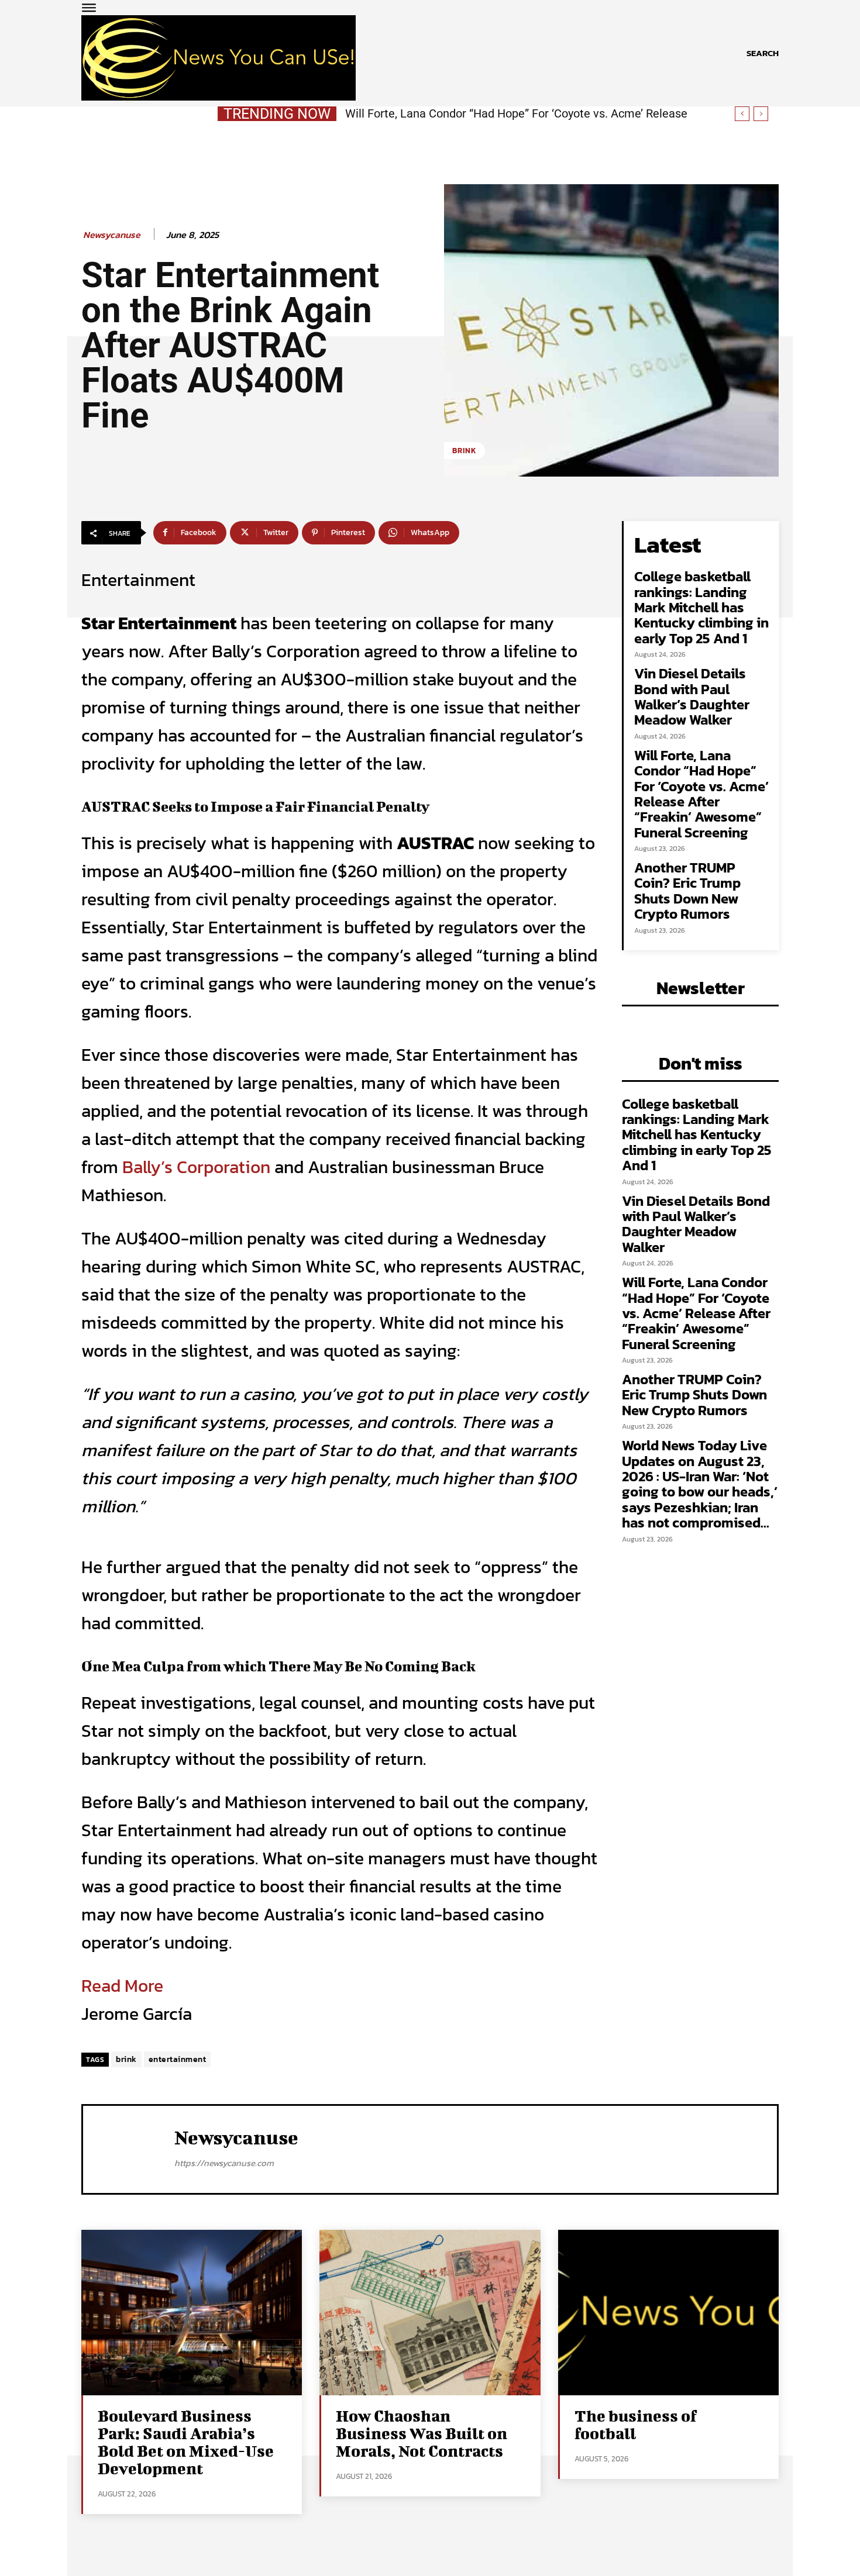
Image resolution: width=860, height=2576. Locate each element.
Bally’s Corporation (196, 1167)
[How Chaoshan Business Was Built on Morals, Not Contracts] (430, 2313)
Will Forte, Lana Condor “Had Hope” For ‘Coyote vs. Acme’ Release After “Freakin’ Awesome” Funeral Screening (701, 794)
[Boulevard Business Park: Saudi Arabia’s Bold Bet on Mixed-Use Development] (192, 2313)
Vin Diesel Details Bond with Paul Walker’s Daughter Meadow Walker (692, 696)
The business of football (636, 2424)
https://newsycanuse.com (224, 2163)
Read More (122, 1986)
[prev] (742, 114)
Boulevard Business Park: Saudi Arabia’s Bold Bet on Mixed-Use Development (186, 2442)
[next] (761, 114)
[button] (763, 53)
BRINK (465, 451)
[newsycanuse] (129, 2148)
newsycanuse (112, 235)
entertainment (178, 2059)
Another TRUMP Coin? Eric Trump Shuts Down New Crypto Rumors (518, 113)
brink (126, 2059)
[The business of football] (668, 2313)
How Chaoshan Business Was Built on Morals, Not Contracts (422, 2433)
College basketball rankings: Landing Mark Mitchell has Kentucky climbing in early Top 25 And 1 (701, 607)
